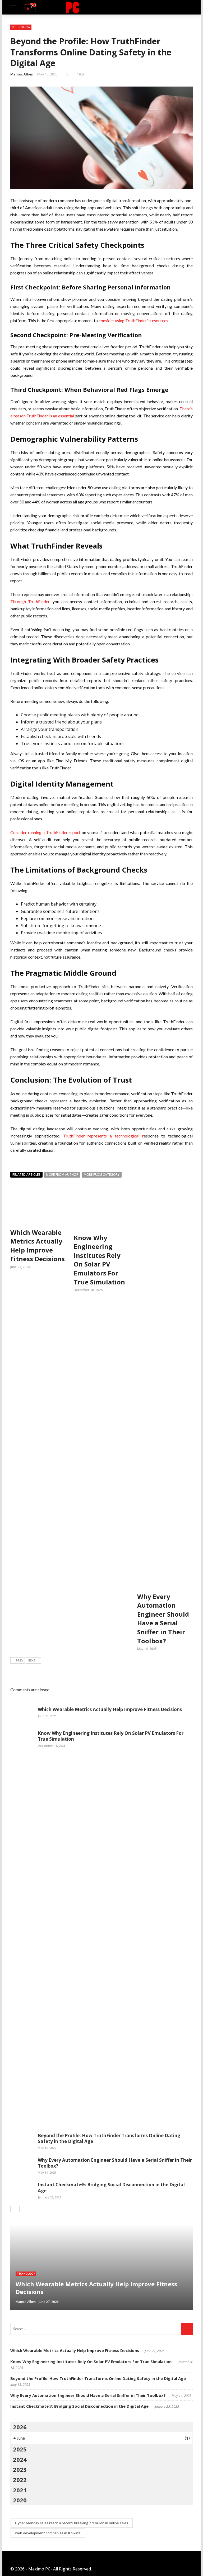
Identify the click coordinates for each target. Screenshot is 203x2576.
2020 (20, 2500)
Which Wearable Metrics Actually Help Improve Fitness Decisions (38, 1246)
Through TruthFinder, (31, 601)
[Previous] (14, 2209)
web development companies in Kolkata (48, 2533)
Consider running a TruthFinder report (46, 832)
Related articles (26, 1175)
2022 (20, 2480)
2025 (20, 2449)
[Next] (23, 2209)
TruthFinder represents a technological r (102, 1136)
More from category (102, 1175)
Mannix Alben (22, 74)
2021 (20, 2490)
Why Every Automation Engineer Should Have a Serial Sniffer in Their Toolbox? (163, 1619)
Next (31, 1660)
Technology (21, 27)
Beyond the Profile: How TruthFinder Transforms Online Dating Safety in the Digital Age (109, 2138)
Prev (20, 1660)
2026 (20, 2427)
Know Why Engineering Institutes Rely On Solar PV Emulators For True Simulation (99, 1260)
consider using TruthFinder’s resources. (134, 320)
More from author (62, 1175)
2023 (20, 2469)
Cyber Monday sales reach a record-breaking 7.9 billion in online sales (72, 2523)
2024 (20, 2459)
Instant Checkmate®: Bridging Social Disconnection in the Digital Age (111, 2187)
